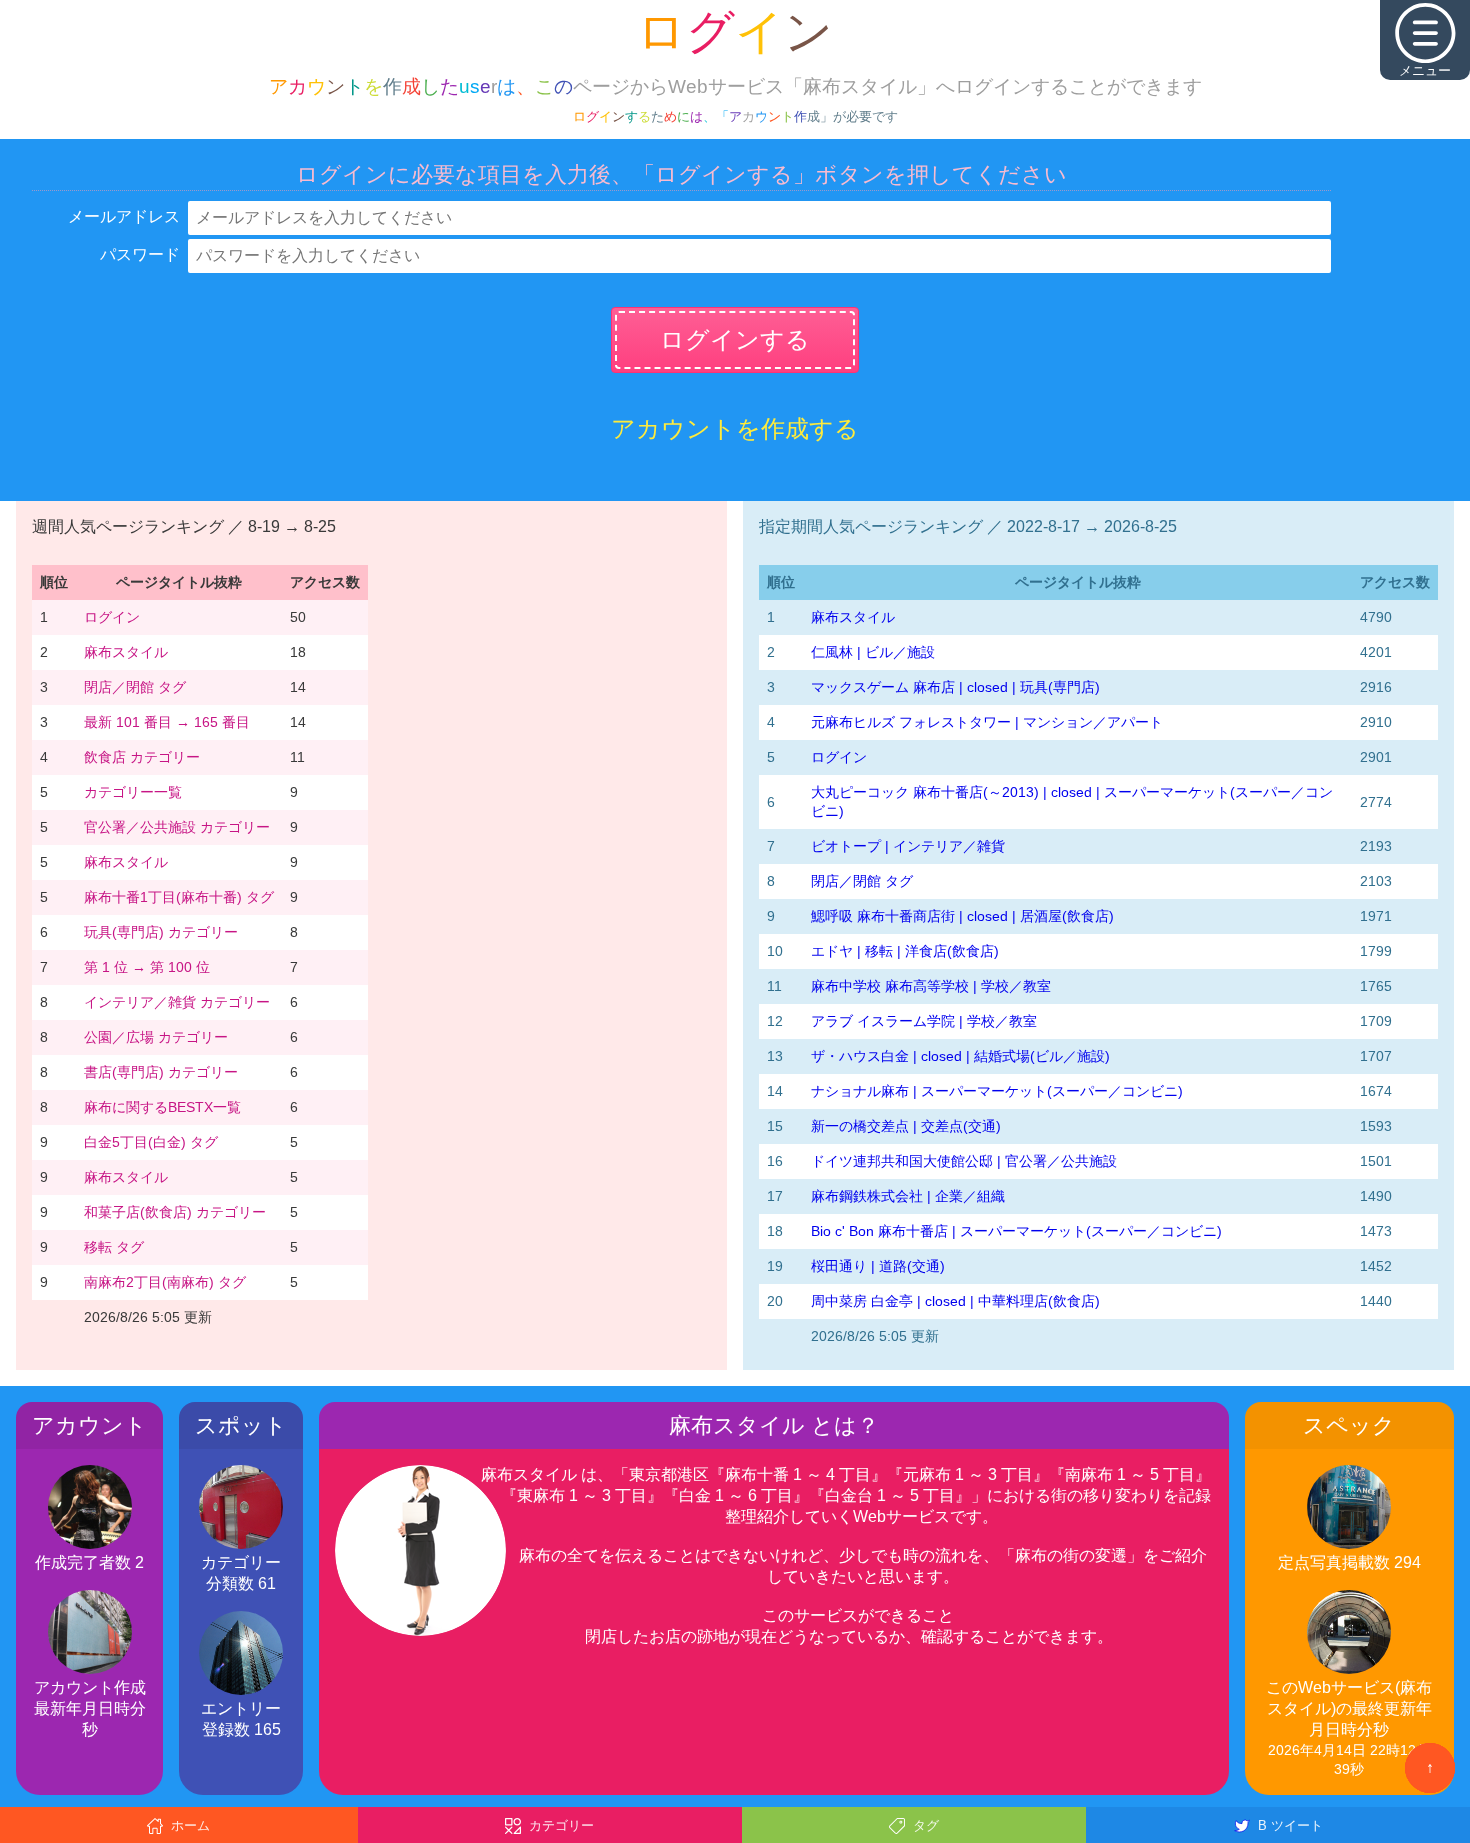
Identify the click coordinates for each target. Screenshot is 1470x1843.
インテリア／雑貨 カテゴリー (177, 1002)
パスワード (140, 254)
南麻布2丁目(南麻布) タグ (165, 1282)
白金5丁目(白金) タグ (151, 1142)
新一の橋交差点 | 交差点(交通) (906, 1126)
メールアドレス (124, 216)
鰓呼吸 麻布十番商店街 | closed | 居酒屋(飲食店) (962, 916)
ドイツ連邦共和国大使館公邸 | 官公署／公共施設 (964, 1161)
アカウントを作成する (735, 428)
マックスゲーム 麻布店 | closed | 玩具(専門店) (955, 687)
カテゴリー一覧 (133, 792)
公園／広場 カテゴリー (156, 1037)
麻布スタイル (126, 652)
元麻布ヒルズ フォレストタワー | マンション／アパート (987, 722)
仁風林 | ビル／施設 (873, 652)
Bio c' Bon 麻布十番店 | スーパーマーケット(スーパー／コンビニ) (1016, 1231)
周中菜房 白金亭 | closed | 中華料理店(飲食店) (955, 1301)
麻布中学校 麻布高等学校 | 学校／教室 (931, 986)
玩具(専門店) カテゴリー (161, 932)
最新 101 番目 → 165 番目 (167, 722)
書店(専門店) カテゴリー (161, 1072)
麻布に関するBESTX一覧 (162, 1107)
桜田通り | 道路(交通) (878, 1266)
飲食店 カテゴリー (142, 757)
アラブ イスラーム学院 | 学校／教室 (924, 1021)
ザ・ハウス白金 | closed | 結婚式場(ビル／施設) (960, 1056)
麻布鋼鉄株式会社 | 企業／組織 (908, 1196)
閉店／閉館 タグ (135, 687)
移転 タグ (114, 1247)
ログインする (735, 339)
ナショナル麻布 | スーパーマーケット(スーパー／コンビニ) (997, 1091)
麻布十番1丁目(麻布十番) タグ (179, 897)
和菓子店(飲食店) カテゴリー (175, 1212)
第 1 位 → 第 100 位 (147, 967)
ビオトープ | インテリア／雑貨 (908, 846)
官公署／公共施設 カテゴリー (177, 827)
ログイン (112, 617)
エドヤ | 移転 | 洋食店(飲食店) (905, 951)
